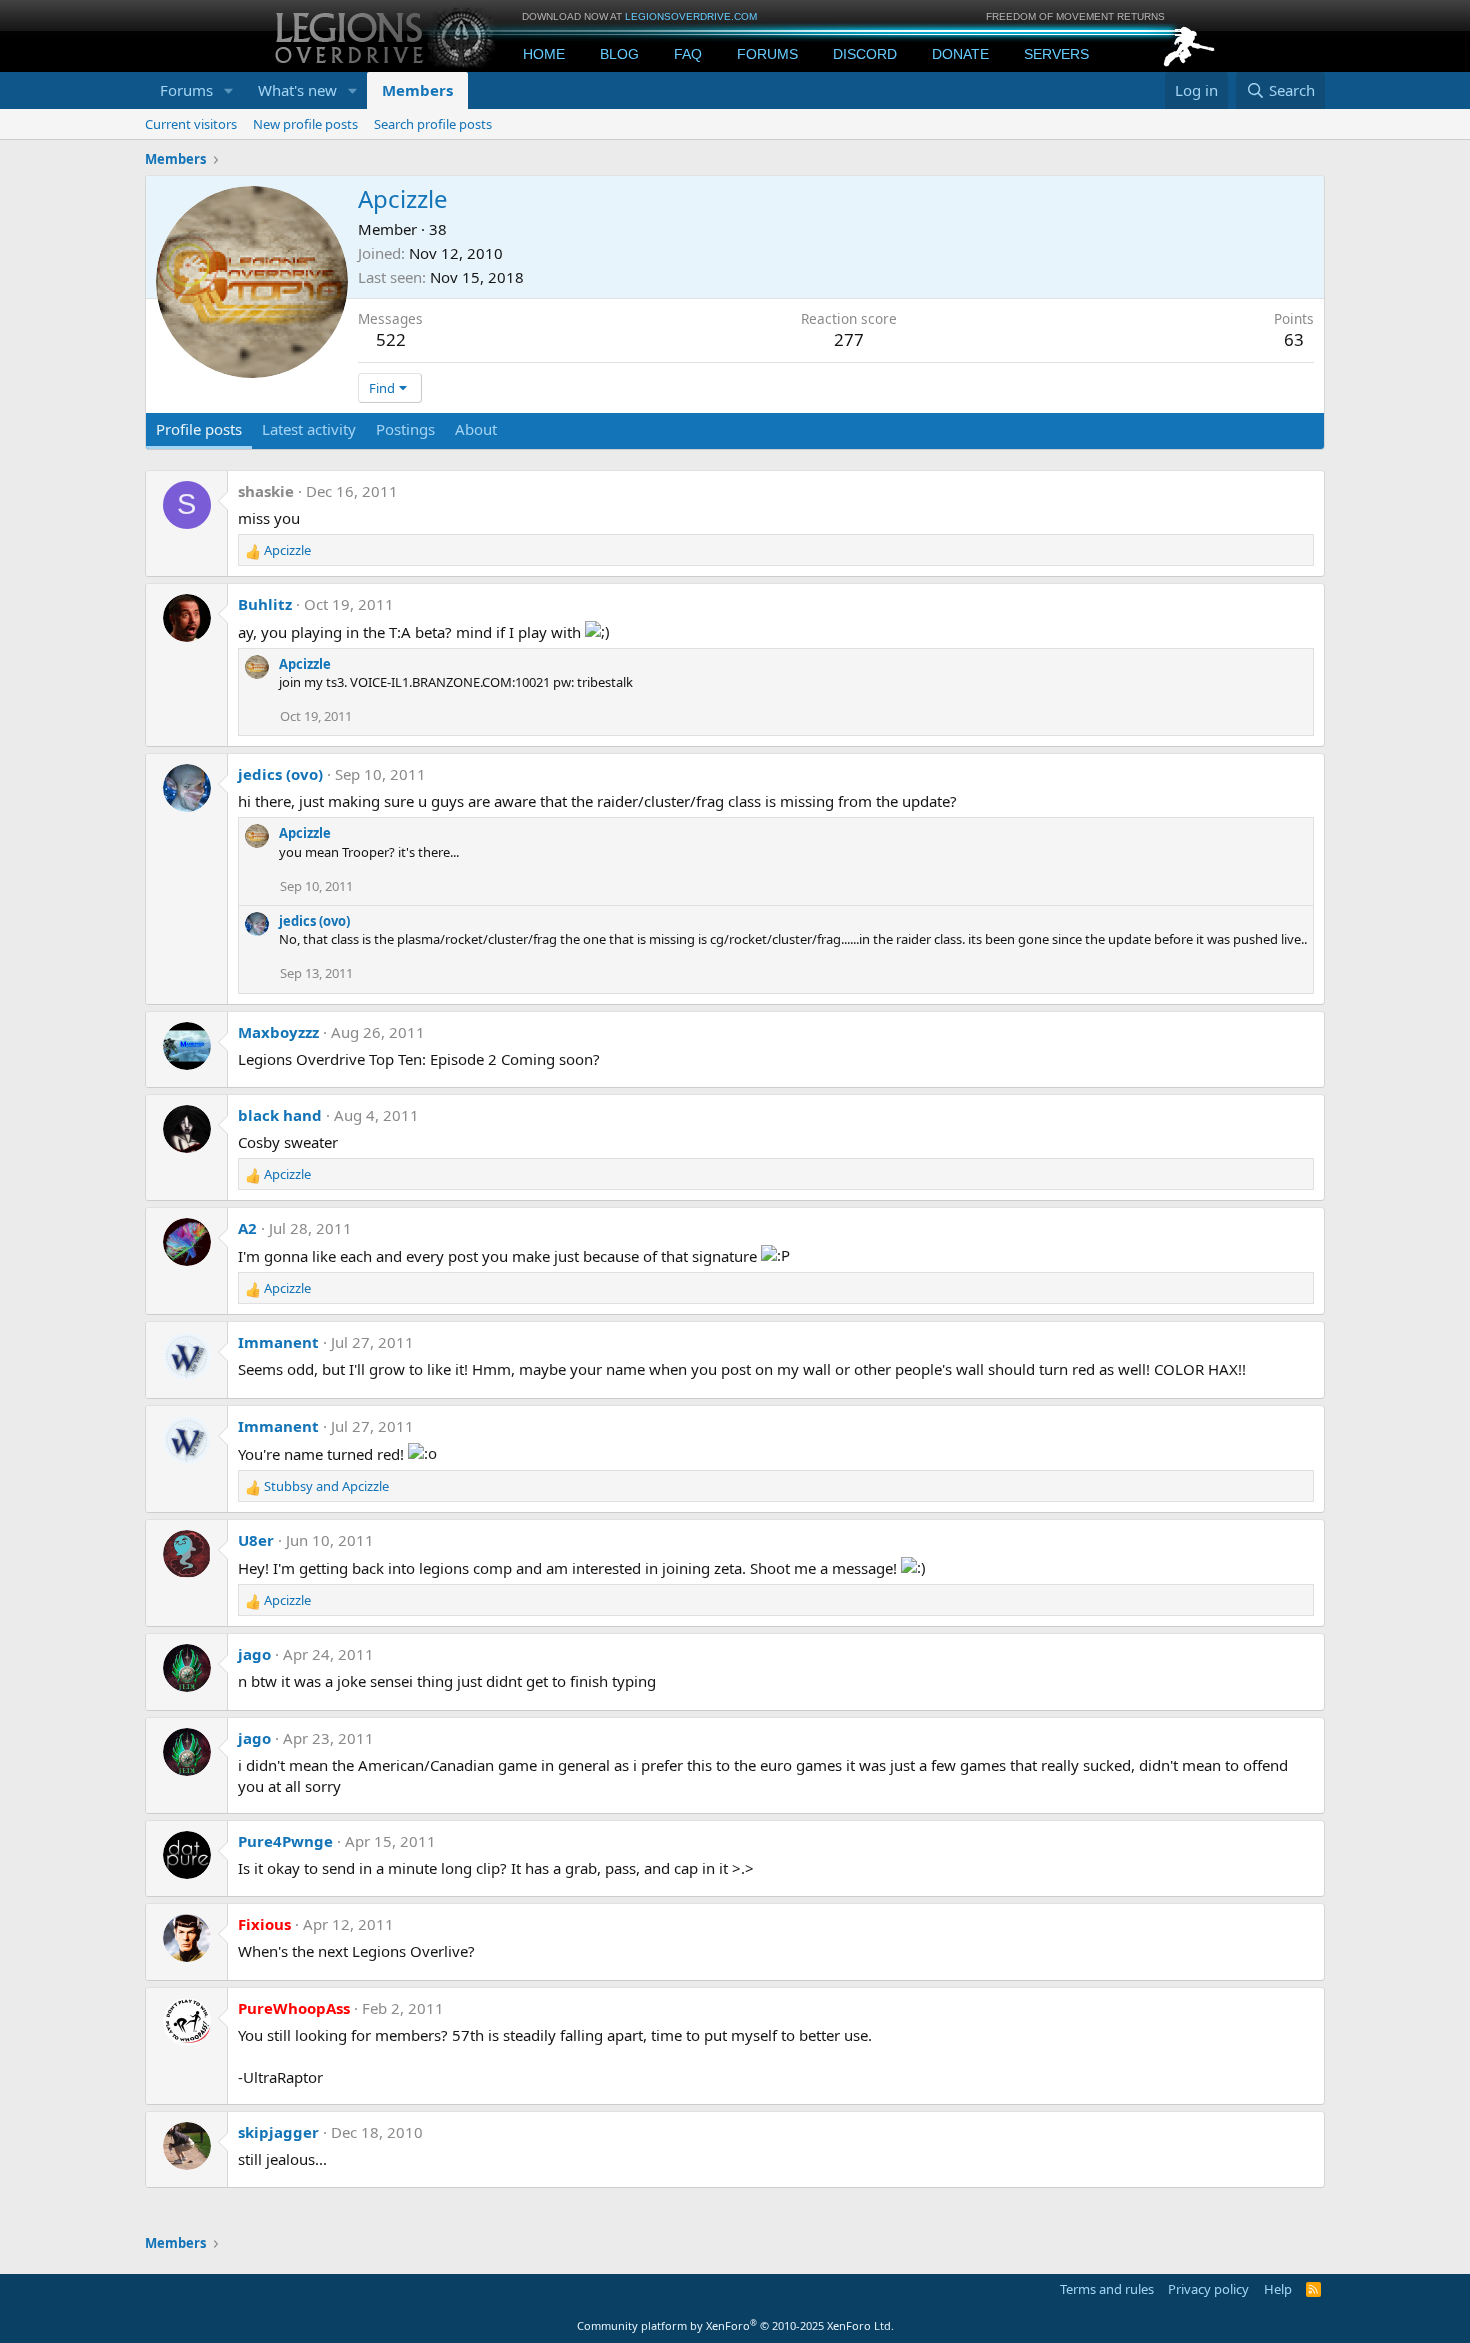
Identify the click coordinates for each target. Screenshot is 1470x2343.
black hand (280, 1115)
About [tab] (476, 429)
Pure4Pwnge (285, 1841)
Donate (960, 54)
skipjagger (278, 2132)
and (326, 1486)
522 (391, 339)
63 (1294, 339)
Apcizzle (305, 664)
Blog (619, 54)
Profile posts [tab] (199, 429)
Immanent (278, 1342)
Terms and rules (1107, 2289)
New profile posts (305, 124)
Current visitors (191, 124)
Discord (865, 54)
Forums (767, 54)
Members (417, 90)
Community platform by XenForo (735, 2325)
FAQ (688, 54)
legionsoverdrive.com (691, 16)
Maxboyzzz (278, 1032)
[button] (229, 90)
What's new (297, 90)
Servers (1056, 54)
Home (544, 54)
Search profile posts (433, 124)
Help (1278, 2289)
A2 (247, 1228)
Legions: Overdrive (387, 35)
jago (254, 1654)
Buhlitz (265, 604)
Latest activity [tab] (309, 429)
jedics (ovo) (280, 774)
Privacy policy (1208, 2289)
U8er (256, 1540)
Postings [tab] (405, 429)
